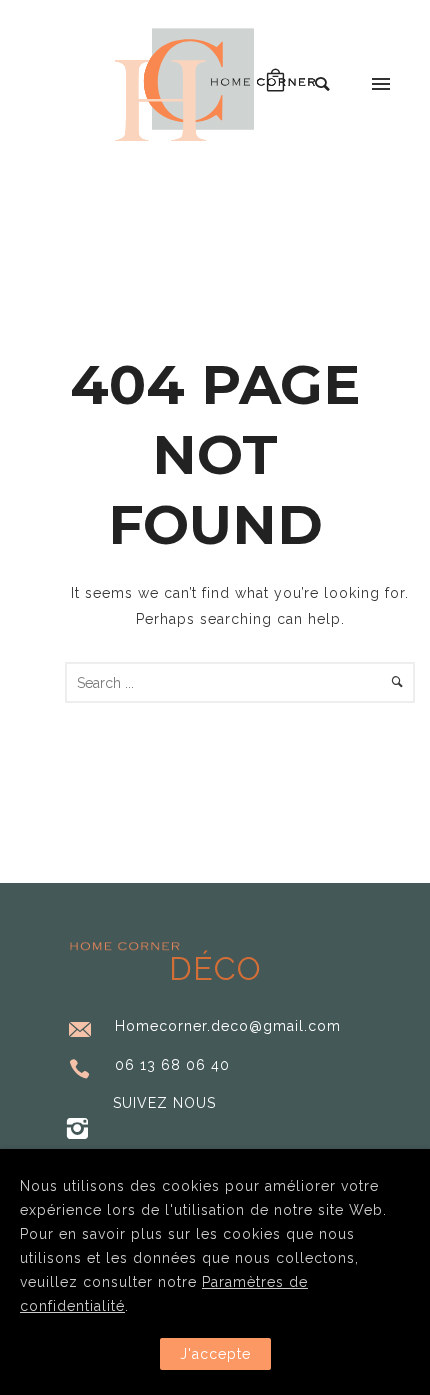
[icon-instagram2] (77, 1129)
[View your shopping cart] (276, 85)
